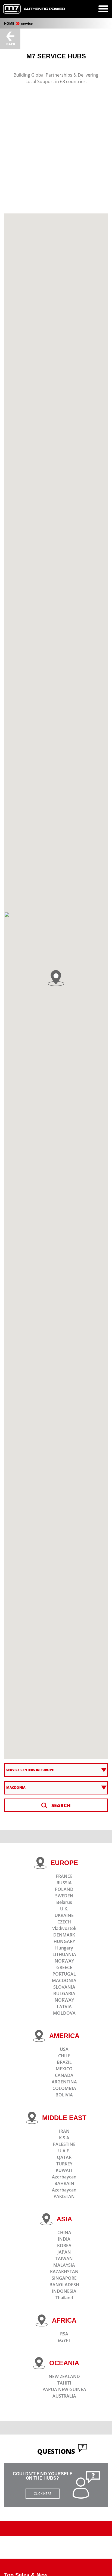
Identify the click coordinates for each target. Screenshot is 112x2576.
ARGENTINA (64, 2082)
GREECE (64, 1967)
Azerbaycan (64, 2177)
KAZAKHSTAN (64, 2272)
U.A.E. (64, 2151)
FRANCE (64, 1876)
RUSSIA (64, 1883)
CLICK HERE (43, 2494)
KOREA (64, 2246)
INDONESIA (64, 2291)
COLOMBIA (64, 2088)
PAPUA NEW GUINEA (64, 2389)
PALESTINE (64, 2144)
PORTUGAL (64, 1974)
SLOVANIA (64, 1987)
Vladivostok (64, 1928)
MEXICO (64, 2069)
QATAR (64, 2157)
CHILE (64, 2056)
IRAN (64, 2131)
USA (64, 2049)
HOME (10, 23)
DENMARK (64, 1935)
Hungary (64, 1948)
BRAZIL (64, 2062)
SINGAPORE (64, 2278)
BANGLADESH (64, 2285)
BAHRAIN (64, 2183)
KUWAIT (64, 2170)
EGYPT (64, 2340)
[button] (56, 978)
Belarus (64, 1902)
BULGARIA (64, 1994)
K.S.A (64, 2138)
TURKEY (64, 2164)
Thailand (64, 2298)
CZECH (64, 1922)
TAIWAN (64, 2259)
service (27, 23)
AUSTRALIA (64, 2396)
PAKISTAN (64, 2196)
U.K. (64, 1909)
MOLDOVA (64, 2013)
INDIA (64, 2239)
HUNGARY (64, 1941)
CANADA (64, 2075)
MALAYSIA (64, 2265)
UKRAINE (64, 1915)
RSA (64, 2334)
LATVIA (64, 2007)
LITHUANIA (64, 1954)
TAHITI (64, 2383)
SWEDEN (64, 1896)
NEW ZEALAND (64, 2376)
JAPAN (64, 2252)
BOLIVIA (64, 2095)
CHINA (64, 2232)
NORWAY (64, 1961)
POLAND (64, 1889)
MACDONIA (64, 1980)
